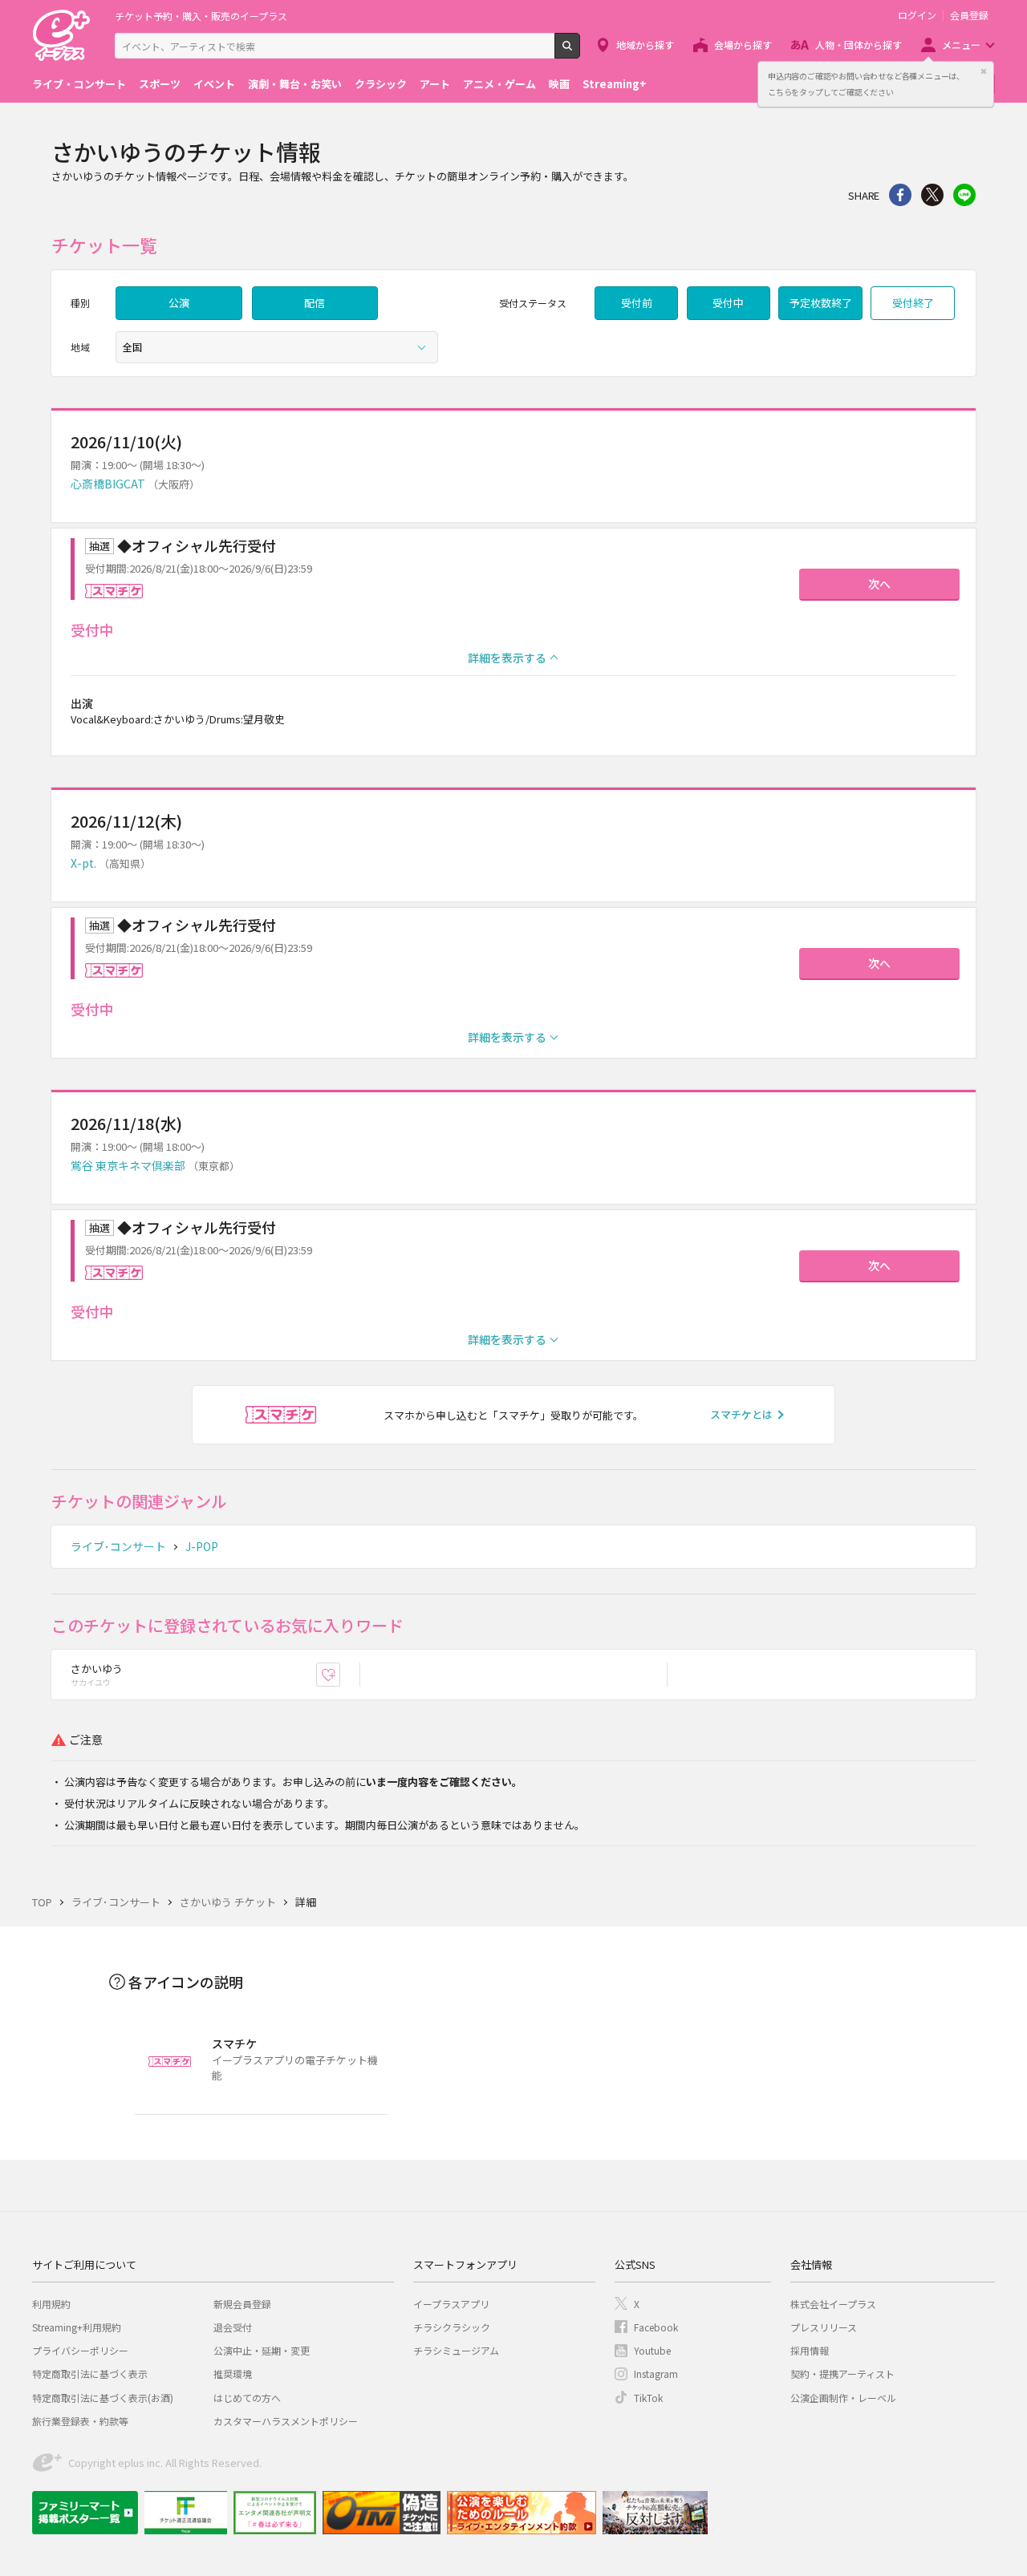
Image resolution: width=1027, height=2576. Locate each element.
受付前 (637, 303)
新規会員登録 (242, 2304)
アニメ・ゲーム (499, 84)
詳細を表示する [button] (507, 658)
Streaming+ (615, 84)
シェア (900, 195)
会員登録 (969, 15)
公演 (179, 303)
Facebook (656, 2327)
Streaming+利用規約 (77, 2327)
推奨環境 (233, 2373)
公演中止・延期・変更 (262, 2350)
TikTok (648, 2398)
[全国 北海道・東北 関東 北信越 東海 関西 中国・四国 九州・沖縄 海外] (277, 347)
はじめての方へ (247, 2398)
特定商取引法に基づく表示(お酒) (103, 2398)
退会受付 (233, 2327)
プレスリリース (824, 2327)
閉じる (984, 71)
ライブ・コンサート (79, 84)
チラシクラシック (452, 2327)
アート (435, 84)
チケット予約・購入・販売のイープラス (201, 16)
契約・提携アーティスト (842, 2373)
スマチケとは (741, 1414)
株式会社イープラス (833, 2304)
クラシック (381, 84)
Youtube (652, 2350)
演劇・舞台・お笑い (295, 84)
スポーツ (160, 84)
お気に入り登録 (340, 1675)
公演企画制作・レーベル (843, 2398)
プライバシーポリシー (80, 2350)
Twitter (932, 195)
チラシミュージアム (456, 2350)
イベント (214, 84)
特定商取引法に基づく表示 (90, 2373)
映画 (559, 84)
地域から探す (645, 45)
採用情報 (810, 2350)
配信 (315, 303)
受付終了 (913, 303)
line (964, 195)
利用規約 (51, 2304)
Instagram (656, 2373)
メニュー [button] (961, 45)
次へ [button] (879, 584)
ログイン (917, 15)
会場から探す (743, 45)
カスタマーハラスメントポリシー (286, 2421)
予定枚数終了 (821, 303)
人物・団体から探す (859, 45)
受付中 (728, 303)
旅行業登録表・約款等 (80, 2421)
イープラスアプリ (451, 2304)
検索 (580, 52)
